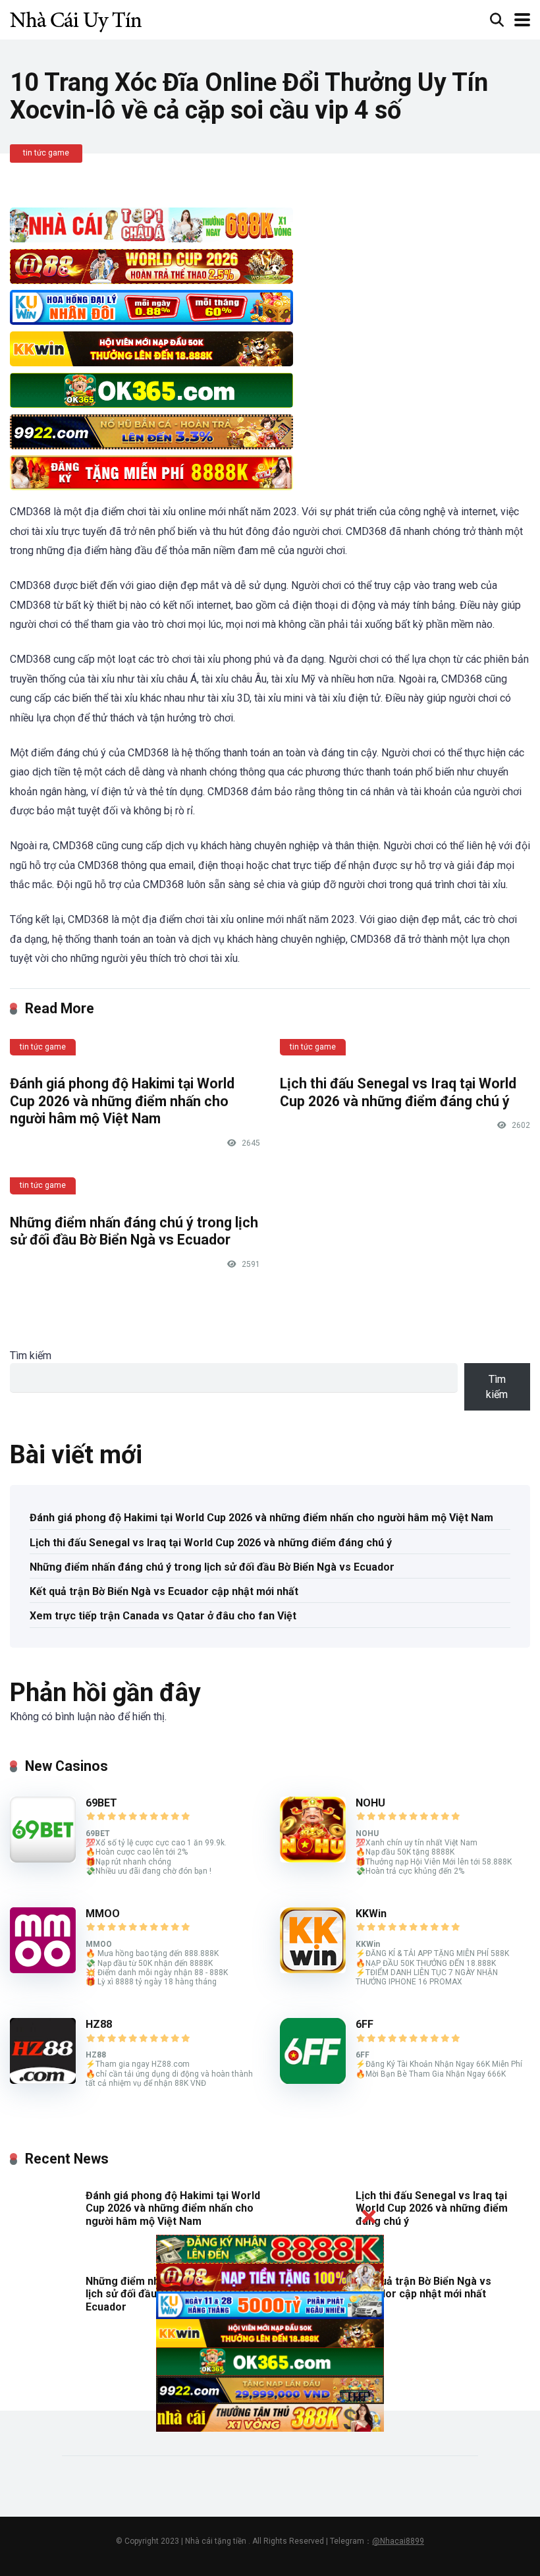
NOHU (370, 1803)
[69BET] (43, 1859)
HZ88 (99, 2024)
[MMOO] (43, 1970)
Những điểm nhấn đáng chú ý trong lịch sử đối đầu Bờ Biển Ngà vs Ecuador (134, 1231)
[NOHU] (313, 1859)
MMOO (103, 1914)
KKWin (371, 1914)
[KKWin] (313, 1970)
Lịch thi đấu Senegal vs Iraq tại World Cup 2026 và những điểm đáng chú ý (398, 1092)
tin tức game (46, 153)
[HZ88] (43, 2080)
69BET (101, 1803)
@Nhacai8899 (398, 2541)
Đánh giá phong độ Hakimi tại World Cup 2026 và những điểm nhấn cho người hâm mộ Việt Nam (122, 1101)
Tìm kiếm (31, 1356)
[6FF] (313, 2080)
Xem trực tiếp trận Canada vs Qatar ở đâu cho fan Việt (163, 1616)
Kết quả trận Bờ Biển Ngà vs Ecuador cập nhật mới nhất (164, 1591)
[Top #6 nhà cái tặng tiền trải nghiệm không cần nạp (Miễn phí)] (76, 18)
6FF (364, 2024)
